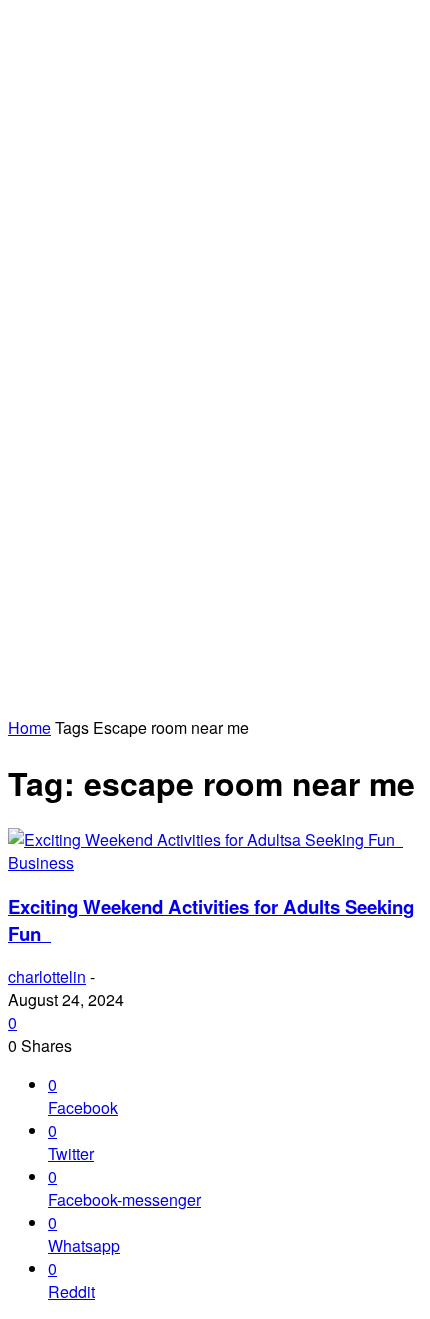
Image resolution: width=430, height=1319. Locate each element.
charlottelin (47, 976)
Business (41, 862)
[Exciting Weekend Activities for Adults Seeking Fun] (205, 839)
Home (29, 727)
